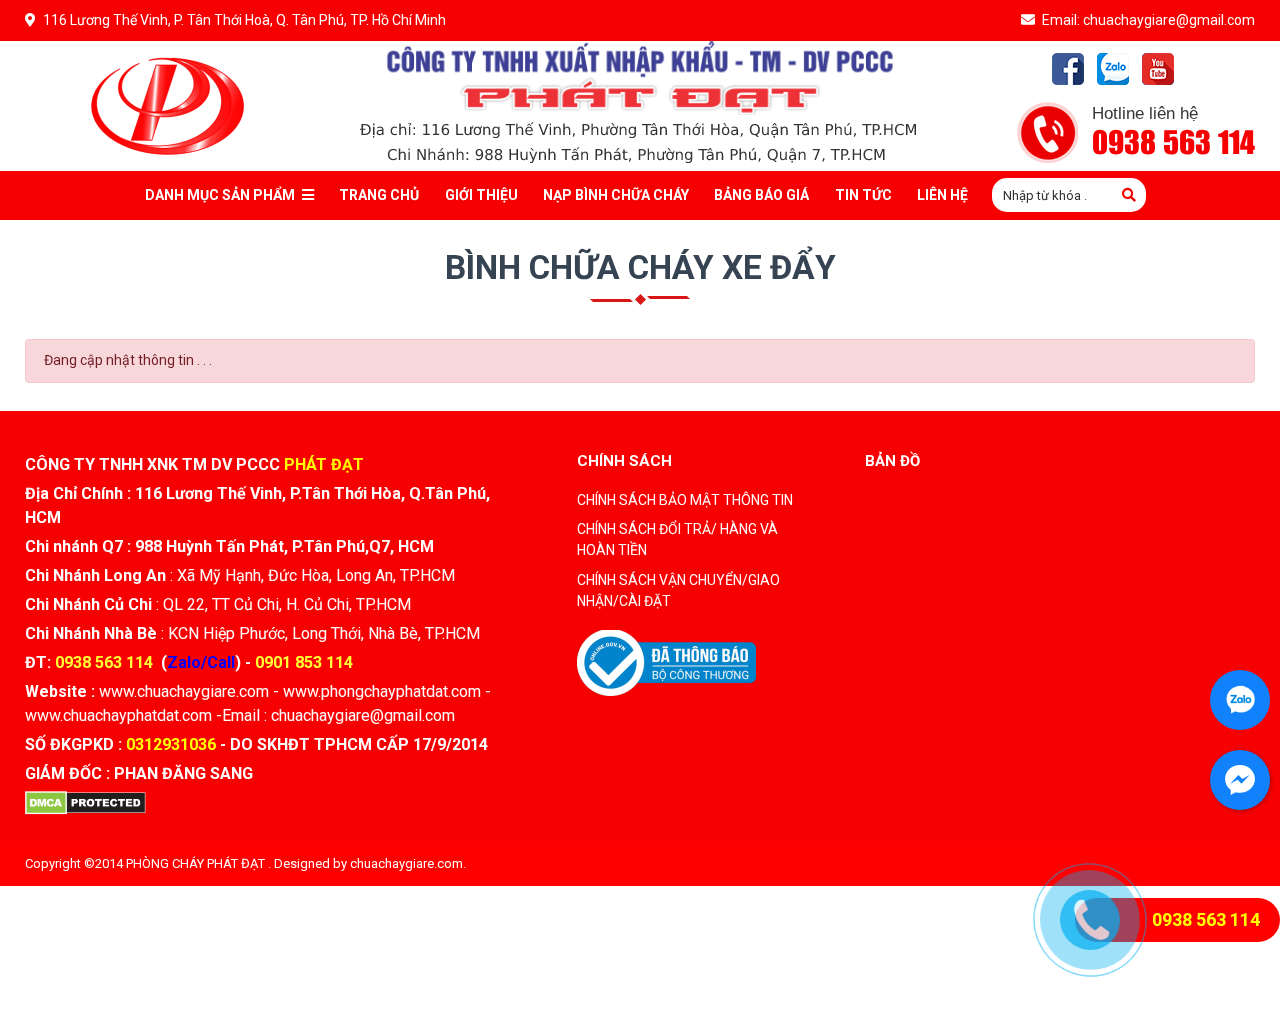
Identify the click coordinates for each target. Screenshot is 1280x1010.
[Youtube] (1158, 69)
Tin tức (863, 195)
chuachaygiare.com (406, 863)
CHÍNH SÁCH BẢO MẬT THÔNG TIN (685, 500)
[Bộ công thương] (666, 661)
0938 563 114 (1173, 144)
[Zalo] (1113, 69)
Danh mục (220, 195)
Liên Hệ (942, 195)
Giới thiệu (481, 195)
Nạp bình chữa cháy (616, 195)
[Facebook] (1068, 69)
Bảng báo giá (761, 195)
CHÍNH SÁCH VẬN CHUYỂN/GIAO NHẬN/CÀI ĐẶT (678, 590)
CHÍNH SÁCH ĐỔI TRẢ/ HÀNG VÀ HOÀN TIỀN (677, 539)
